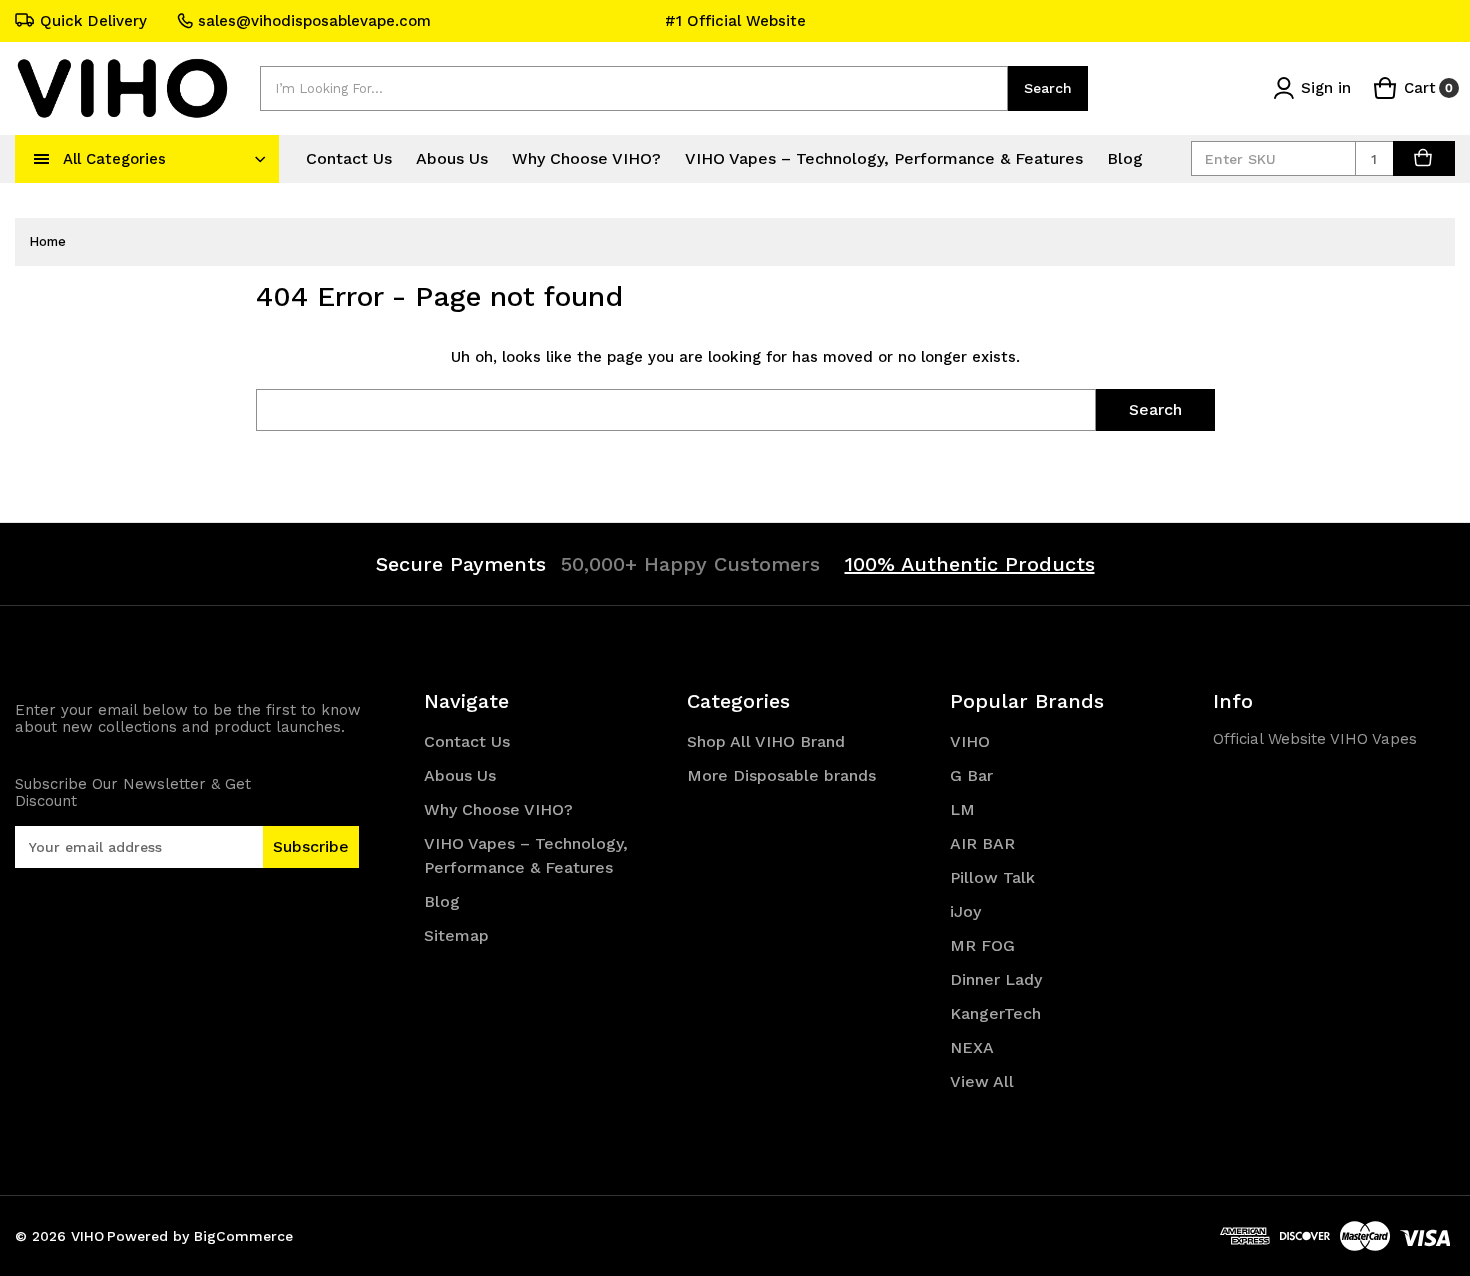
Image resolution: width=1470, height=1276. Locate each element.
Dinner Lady (996, 979)
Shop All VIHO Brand (766, 741)
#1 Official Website (735, 21)
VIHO (970, 741)
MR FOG (982, 945)
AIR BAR (982, 843)
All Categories (114, 159)
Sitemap (456, 935)
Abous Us (452, 158)
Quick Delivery (93, 21)
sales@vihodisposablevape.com (314, 21)
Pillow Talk (992, 877)
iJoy (965, 911)
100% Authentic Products (970, 564)
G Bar (971, 775)
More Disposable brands (781, 775)
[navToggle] (42, 159)
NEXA (972, 1047)
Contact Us (349, 158)
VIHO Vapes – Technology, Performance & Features (884, 158)
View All (982, 1081)
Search (1048, 88)
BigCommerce (243, 1236)
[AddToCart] (1424, 158)
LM (962, 809)
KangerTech (995, 1013)
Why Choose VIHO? (586, 158)
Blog (1125, 158)
